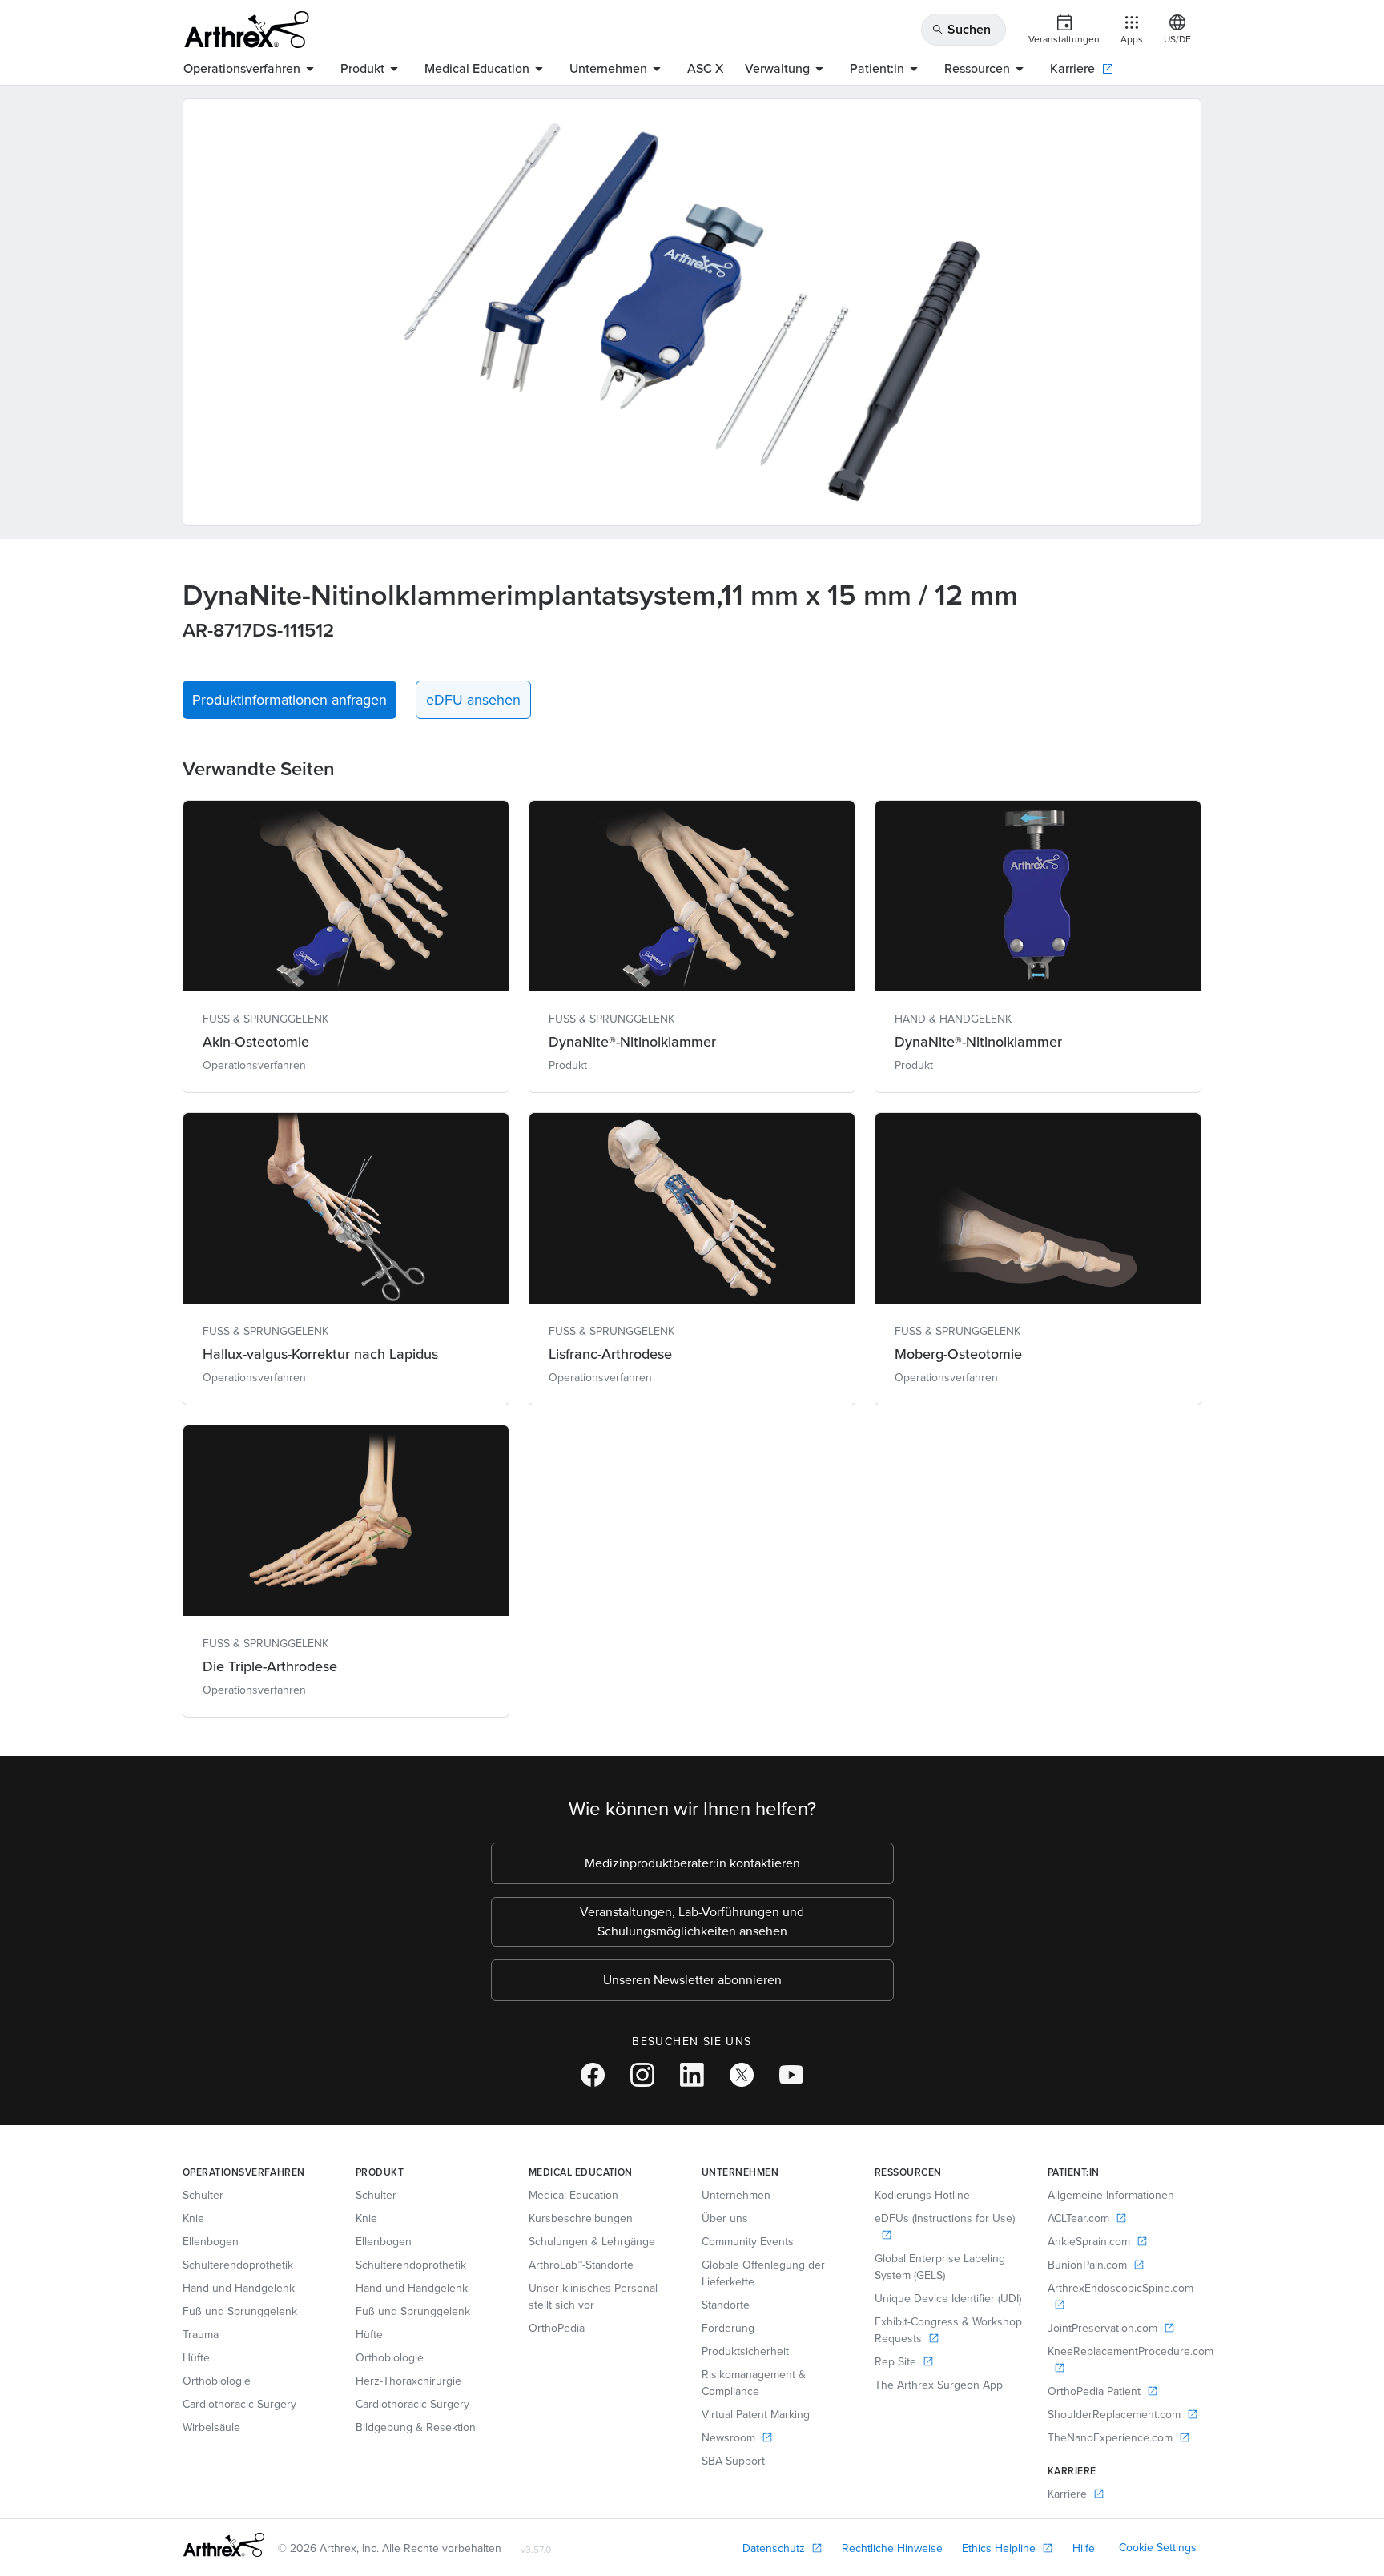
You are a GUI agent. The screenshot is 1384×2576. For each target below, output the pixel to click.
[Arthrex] (247, 30)
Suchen (961, 29)
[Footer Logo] (224, 2545)
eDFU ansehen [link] (473, 700)
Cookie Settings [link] (1158, 2548)
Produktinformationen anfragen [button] (290, 700)
